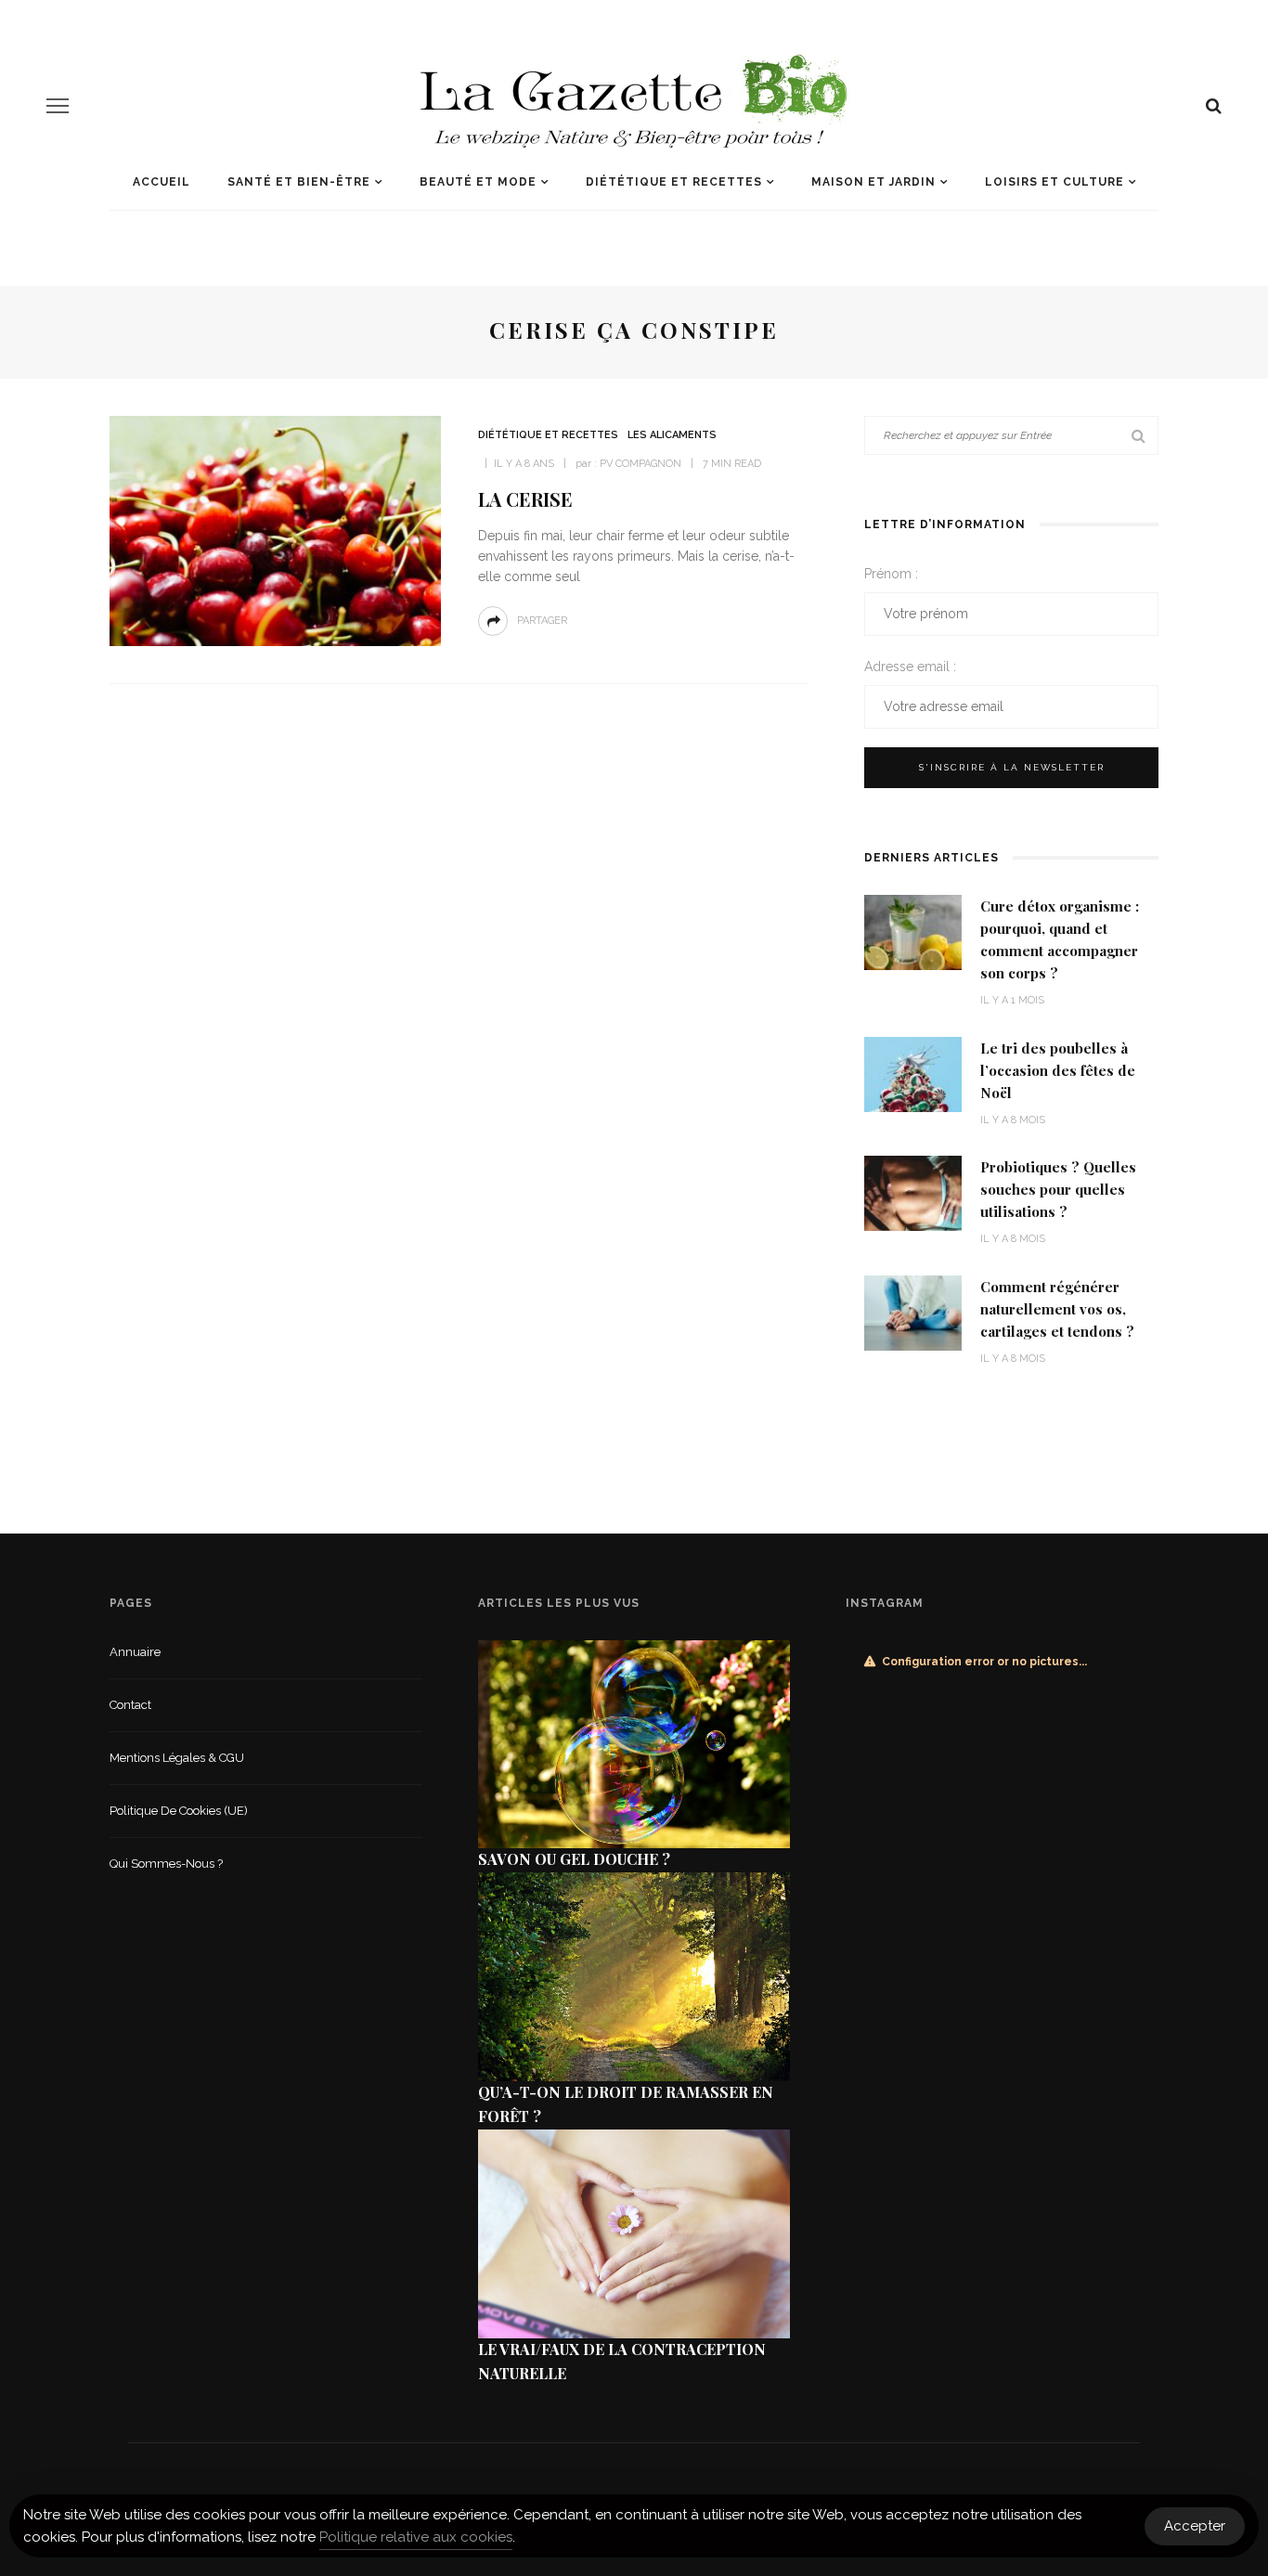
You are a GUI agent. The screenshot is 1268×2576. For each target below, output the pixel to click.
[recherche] (1214, 106)
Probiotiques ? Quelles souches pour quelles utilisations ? (1058, 1189)
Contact (130, 1705)
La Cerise (525, 499)
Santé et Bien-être (299, 182)
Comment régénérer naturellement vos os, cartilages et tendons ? (1057, 1309)
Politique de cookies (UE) (179, 1811)
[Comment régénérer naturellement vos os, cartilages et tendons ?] (913, 1311)
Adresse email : (910, 667)
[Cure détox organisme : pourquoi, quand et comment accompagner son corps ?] (913, 932)
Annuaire (135, 1652)
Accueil (162, 182)
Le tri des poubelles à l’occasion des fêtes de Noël (1058, 1070)
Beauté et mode (478, 182)
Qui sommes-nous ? (166, 1864)
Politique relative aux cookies (416, 2537)
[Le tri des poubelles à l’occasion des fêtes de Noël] (913, 1073)
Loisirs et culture (1055, 182)
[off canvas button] (58, 106)
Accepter (1195, 2526)
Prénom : (891, 574)
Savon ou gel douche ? (574, 1859)
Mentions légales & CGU (177, 1758)
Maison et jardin (873, 182)
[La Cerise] (275, 530)
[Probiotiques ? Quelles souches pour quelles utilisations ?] (913, 1192)
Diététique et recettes (674, 182)
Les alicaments (672, 435)
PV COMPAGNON (640, 464)
